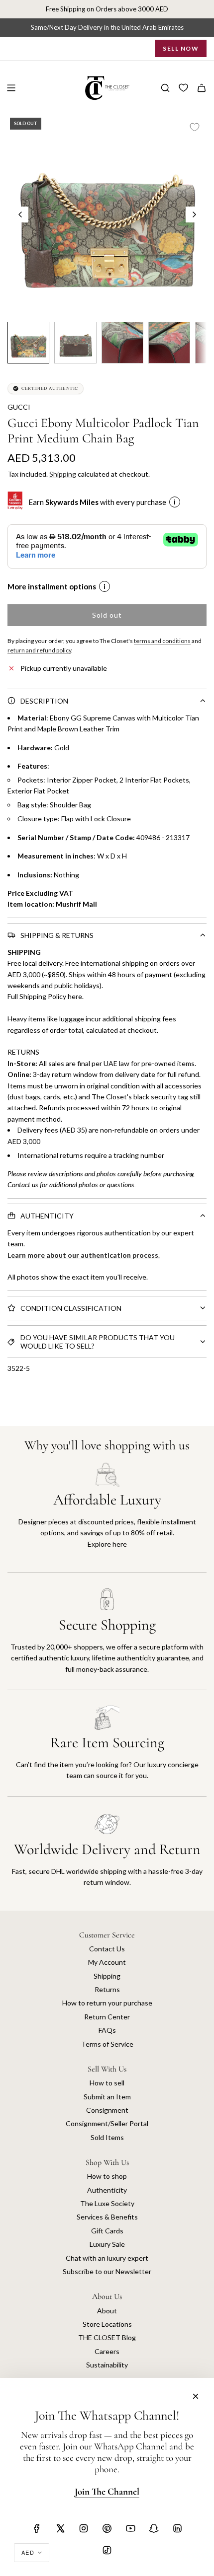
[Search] (165, 88)
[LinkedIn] (177, 2528)
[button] (20, 215)
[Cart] (202, 88)
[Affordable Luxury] (107, 1517)
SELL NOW (181, 48)
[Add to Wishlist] (195, 127)
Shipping (63, 474)
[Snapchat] (154, 2528)
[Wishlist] (183, 88)
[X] (60, 2528)
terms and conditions (162, 641)
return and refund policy (39, 650)
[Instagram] (84, 2528)
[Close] (196, 2396)
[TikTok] (107, 2550)
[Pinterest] (107, 2528)
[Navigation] (11, 88)
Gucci (19, 407)
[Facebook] (37, 2528)
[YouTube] (130, 2528)
